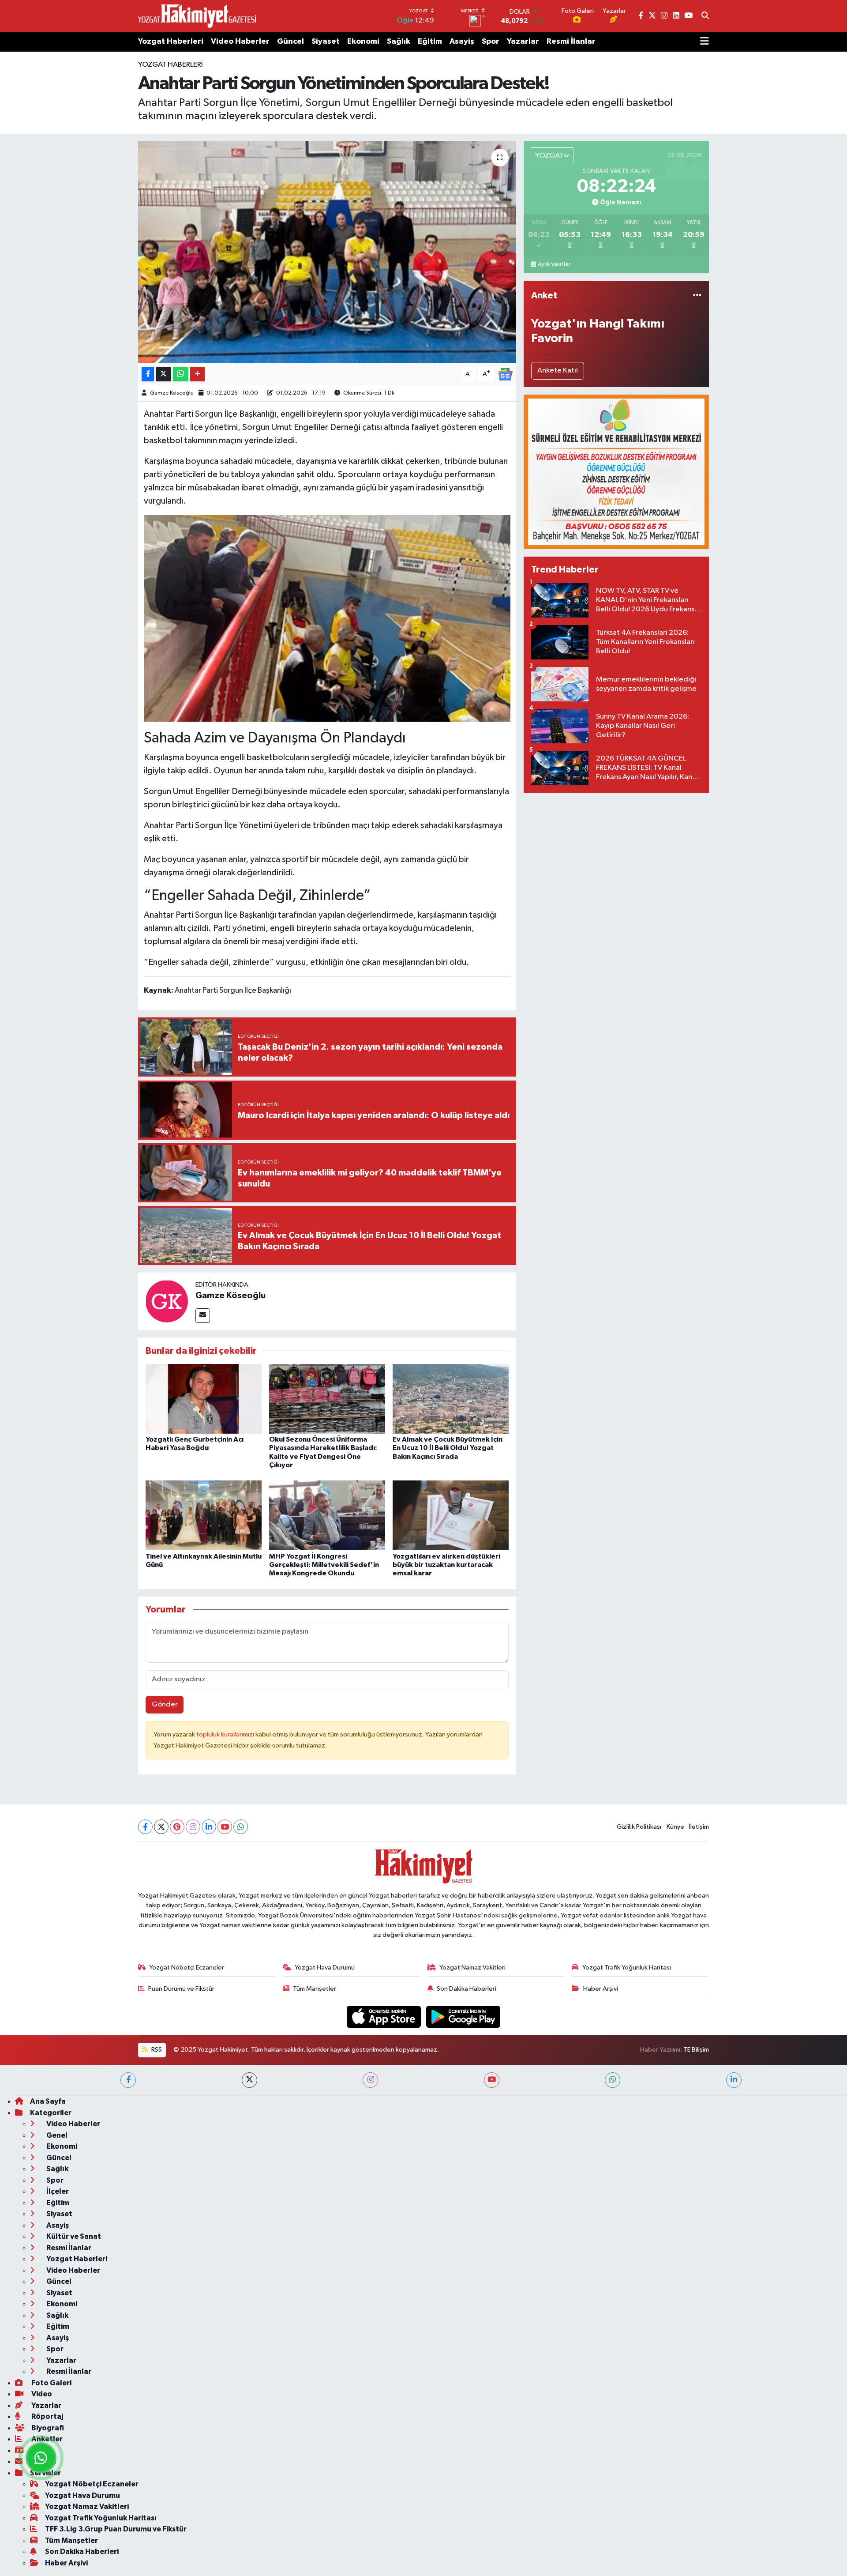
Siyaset (326, 41)
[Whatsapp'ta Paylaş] (181, 374)
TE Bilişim (696, 2050)
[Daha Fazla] (197, 374)
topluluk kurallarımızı (226, 1734)
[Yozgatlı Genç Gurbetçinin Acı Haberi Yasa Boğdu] (204, 1399)
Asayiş (462, 41)
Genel (56, 2135)
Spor (491, 41)
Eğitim (430, 41)
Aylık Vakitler (554, 264)
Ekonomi (363, 41)
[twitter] (249, 2080)
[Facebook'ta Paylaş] (148, 374)
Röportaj (47, 2416)
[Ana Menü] (705, 42)
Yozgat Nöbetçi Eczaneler (187, 1968)
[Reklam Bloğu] (616, 472)
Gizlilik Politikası (639, 1827)
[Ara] (705, 16)
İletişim (699, 1827)
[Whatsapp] (241, 1827)
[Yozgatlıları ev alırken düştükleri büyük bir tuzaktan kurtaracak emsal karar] (451, 1515)
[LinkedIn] (209, 1827)
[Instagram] (193, 1827)
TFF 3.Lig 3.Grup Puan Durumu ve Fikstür (116, 2529)
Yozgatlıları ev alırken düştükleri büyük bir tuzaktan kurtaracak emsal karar (446, 1565)
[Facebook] (145, 1827)
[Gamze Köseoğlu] (167, 1301)
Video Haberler (240, 41)
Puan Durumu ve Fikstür (181, 1989)
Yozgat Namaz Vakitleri (472, 1968)
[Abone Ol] (505, 374)
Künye (675, 1827)
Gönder (165, 1704)
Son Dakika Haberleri (467, 1989)
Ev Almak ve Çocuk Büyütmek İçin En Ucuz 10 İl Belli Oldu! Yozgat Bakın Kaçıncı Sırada (448, 1448)
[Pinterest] (177, 1827)
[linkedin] (734, 2080)
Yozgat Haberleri (171, 41)
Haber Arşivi (601, 1989)
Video (41, 2394)
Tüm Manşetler (315, 1989)
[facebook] (128, 2080)
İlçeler (57, 2191)
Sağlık (399, 41)
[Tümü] (697, 296)
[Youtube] (225, 1827)
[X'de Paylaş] (164, 374)
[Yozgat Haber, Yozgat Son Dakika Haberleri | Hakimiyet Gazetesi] (197, 16)
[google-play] (463, 2017)
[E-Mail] (203, 1316)
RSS (156, 2050)
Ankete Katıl (558, 371)
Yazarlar (523, 41)
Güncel (290, 41)
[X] (161, 1827)
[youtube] (492, 2080)
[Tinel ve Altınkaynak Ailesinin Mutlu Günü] (204, 1515)
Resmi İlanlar (571, 41)
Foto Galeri (51, 2383)
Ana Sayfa (48, 2101)
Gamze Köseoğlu (172, 393)
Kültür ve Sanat (73, 2236)
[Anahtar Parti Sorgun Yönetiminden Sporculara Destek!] (327, 252)
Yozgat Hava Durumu (325, 1968)
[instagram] (370, 2080)
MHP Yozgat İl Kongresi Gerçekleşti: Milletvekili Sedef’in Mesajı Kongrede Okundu (324, 1565)
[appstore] (385, 2017)
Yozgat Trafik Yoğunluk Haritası (627, 1968)
